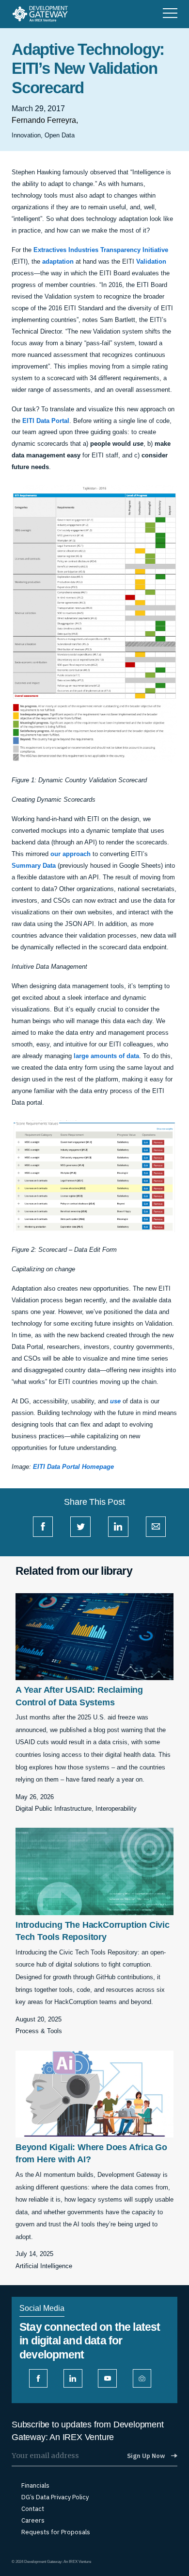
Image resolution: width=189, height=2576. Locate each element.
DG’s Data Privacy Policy (55, 2497)
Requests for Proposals (56, 2532)
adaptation (58, 261)
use (115, 1401)
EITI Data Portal (46, 421)
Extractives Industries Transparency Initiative (101, 250)
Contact (33, 2509)
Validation (151, 261)
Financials (35, 2486)
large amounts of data (106, 1056)
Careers (33, 2521)
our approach (71, 854)
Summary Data (34, 866)
